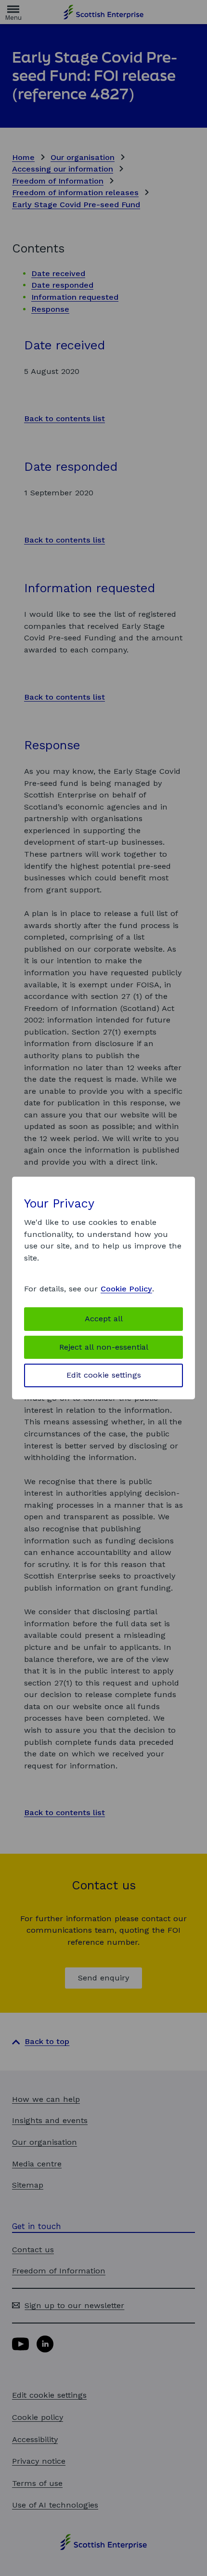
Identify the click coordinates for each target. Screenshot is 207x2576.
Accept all (104, 1319)
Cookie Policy (126, 1289)
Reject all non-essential (104, 1347)
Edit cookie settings (104, 1375)
